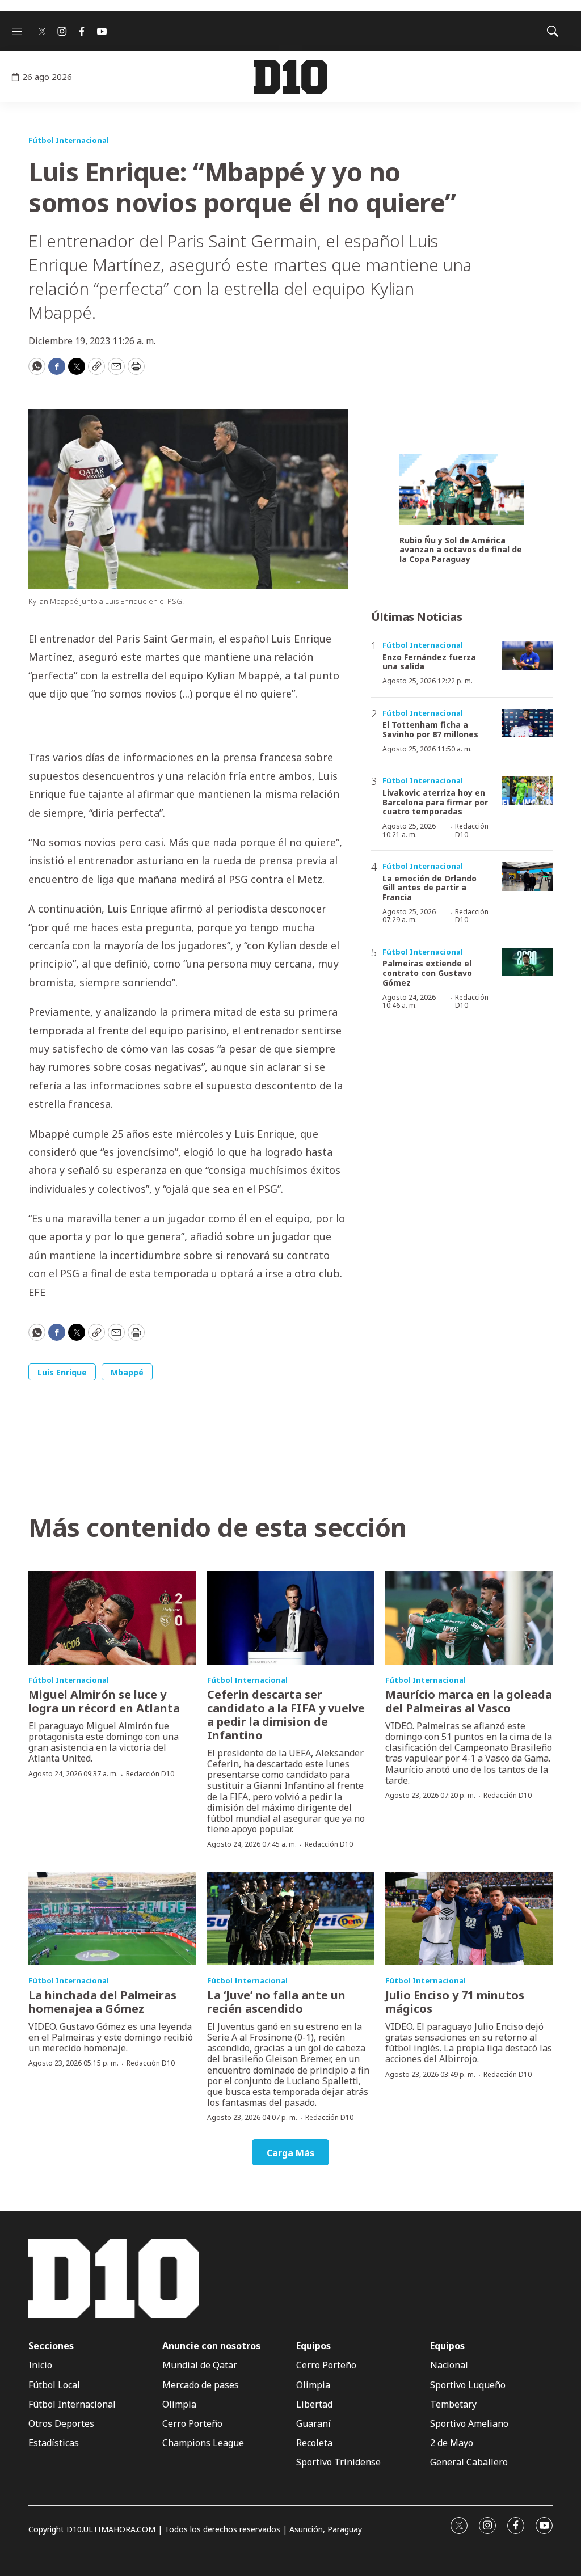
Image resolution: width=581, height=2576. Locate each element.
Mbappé (127, 1372)
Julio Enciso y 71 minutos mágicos (455, 2002)
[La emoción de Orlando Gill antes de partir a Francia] (527, 877)
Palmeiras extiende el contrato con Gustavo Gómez (427, 973)
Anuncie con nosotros (211, 2346)
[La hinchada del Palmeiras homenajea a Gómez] (112, 1919)
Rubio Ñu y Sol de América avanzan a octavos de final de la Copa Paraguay (461, 550)
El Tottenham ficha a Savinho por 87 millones (430, 729)
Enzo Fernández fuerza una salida (429, 662)
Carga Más (290, 2153)
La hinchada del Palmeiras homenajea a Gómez (102, 2002)
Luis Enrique (62, 1372)
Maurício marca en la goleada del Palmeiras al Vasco (469, 1701)
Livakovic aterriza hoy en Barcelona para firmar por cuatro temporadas (435, 802)
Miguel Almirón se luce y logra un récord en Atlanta (104, 1701)
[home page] (290, 77)
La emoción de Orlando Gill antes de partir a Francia (430, 888)
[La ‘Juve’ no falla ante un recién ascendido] (291, 1919)
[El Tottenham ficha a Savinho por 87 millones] (527, 723)
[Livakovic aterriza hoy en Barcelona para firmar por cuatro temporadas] (527, 791)
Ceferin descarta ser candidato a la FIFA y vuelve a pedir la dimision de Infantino (286, 1715)
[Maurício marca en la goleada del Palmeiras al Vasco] (469, 1618)
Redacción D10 (472, 830)
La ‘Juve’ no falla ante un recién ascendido (276, 2002)
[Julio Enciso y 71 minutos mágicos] (469, 1919)
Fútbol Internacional (69, 140)
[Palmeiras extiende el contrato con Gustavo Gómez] (527, 962)
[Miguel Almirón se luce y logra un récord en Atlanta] (112, 1618)
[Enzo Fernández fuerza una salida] (527, 655)
